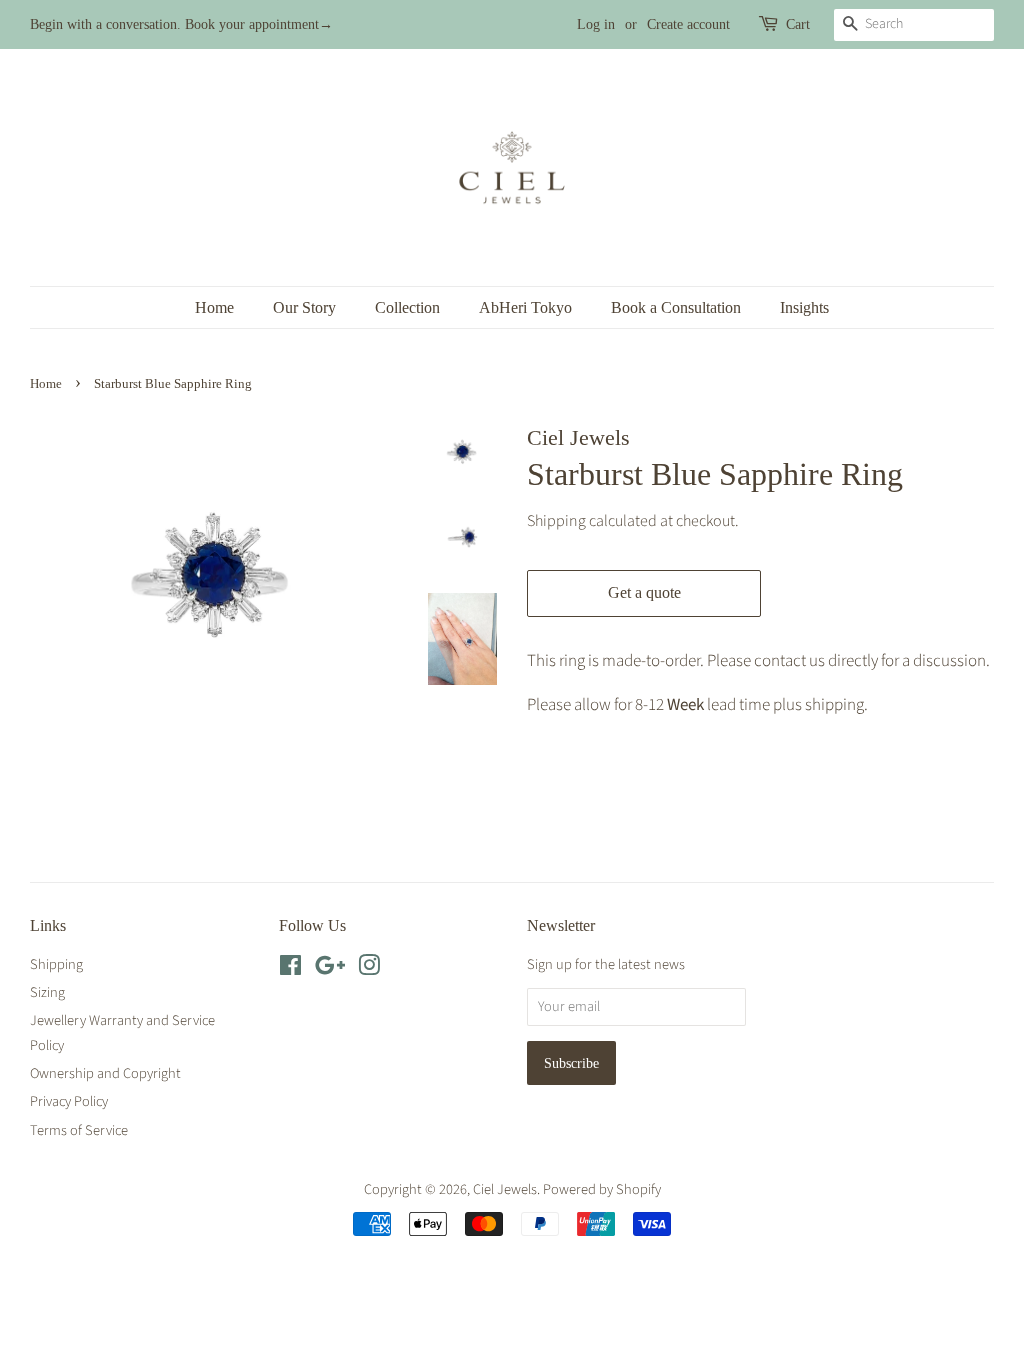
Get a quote (644, 592)
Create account (688, 24)
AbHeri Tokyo (525, 307)
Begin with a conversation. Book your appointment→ (181, 24)
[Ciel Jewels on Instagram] (369, 969)
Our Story (304, 307)
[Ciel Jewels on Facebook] (290, 969)
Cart (798, 24)
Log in (596, 24)
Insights (804, 307)
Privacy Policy (69, 1101)
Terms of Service (79, 1130)
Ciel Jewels (505, 1189)
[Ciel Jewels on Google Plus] (330, 969)
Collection (407, 307)
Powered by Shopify (602, 1189)
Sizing (47, 992)
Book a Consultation (676, 307)
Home (214, 307)
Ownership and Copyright (105, 1073)
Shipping (556, 521)
